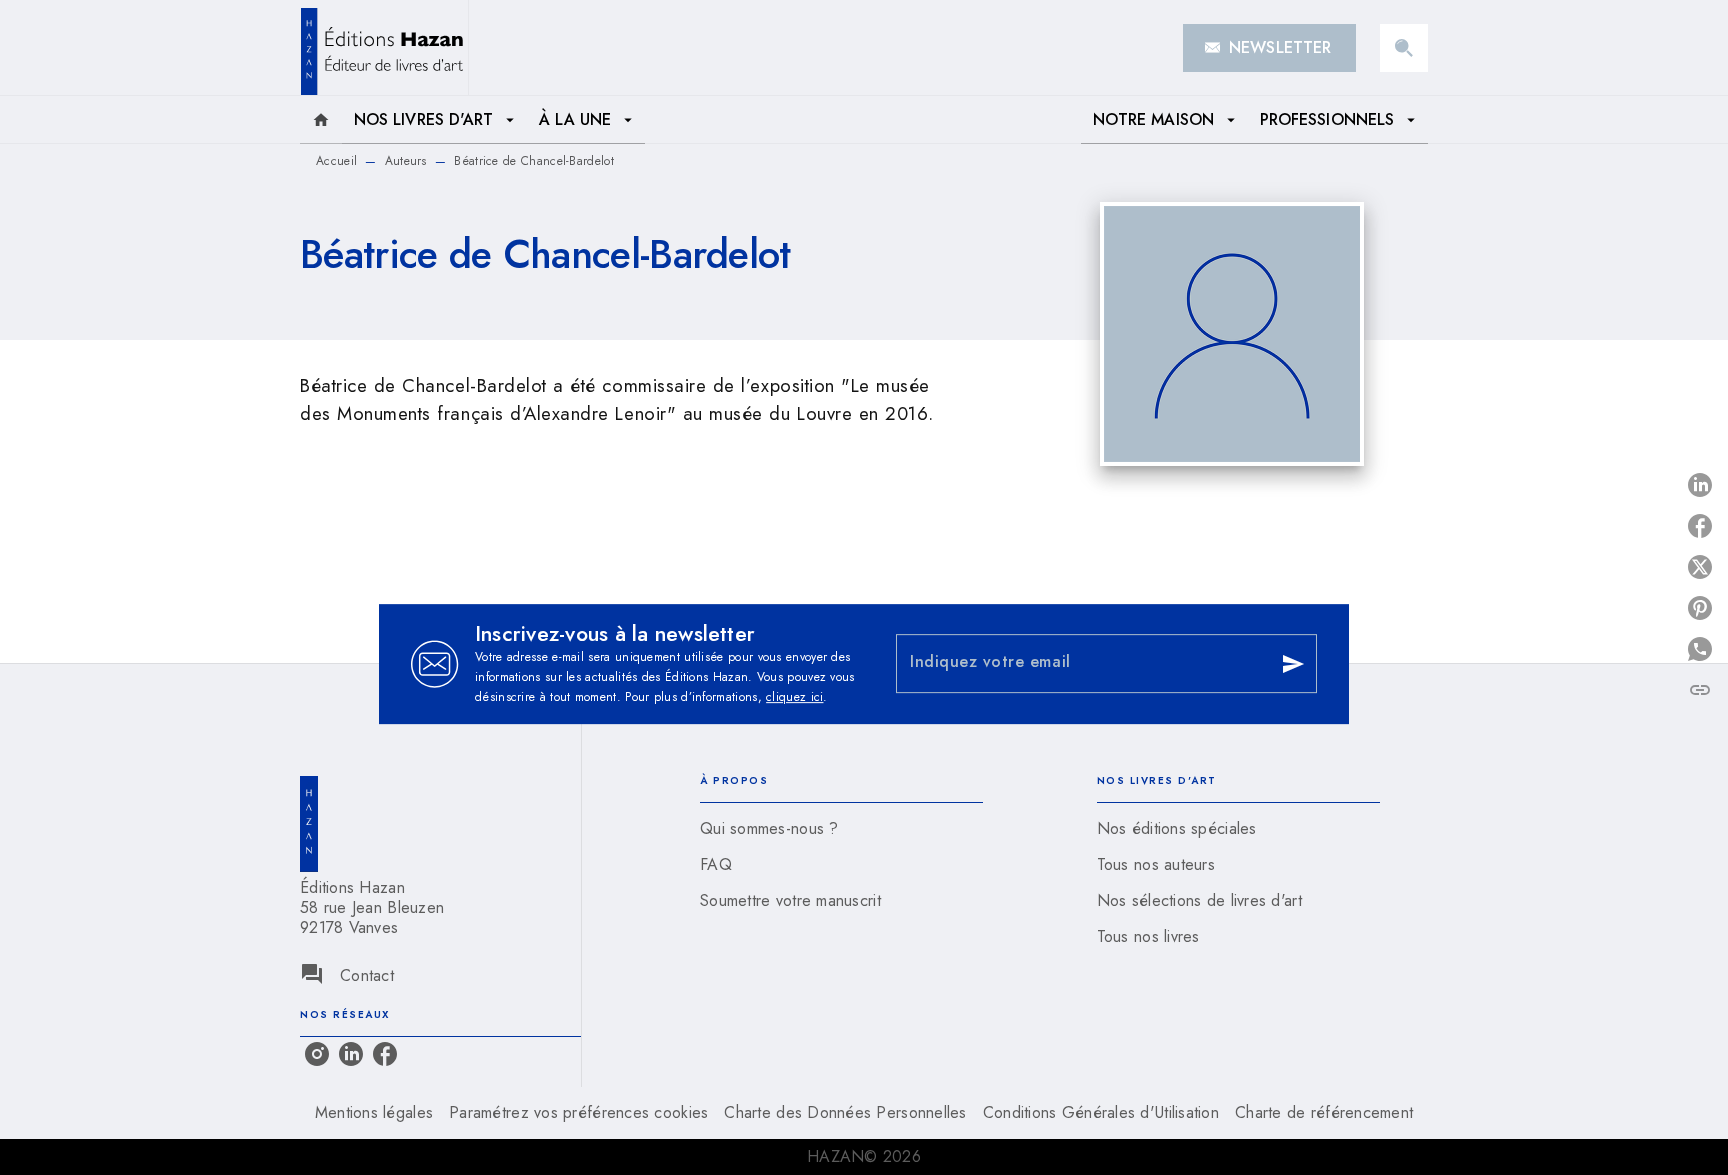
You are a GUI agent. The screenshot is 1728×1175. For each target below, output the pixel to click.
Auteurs (406, 161)
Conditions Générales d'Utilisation (1101, 1112)
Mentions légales (374, 1112)
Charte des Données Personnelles (845, 1112)
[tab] (321, 120)
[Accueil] (384, 47)
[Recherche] (1404, 48)
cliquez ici (794, 697)
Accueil (336, 161)
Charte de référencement (1324, 1112)
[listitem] (317, 1054)
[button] (1269, 48)
